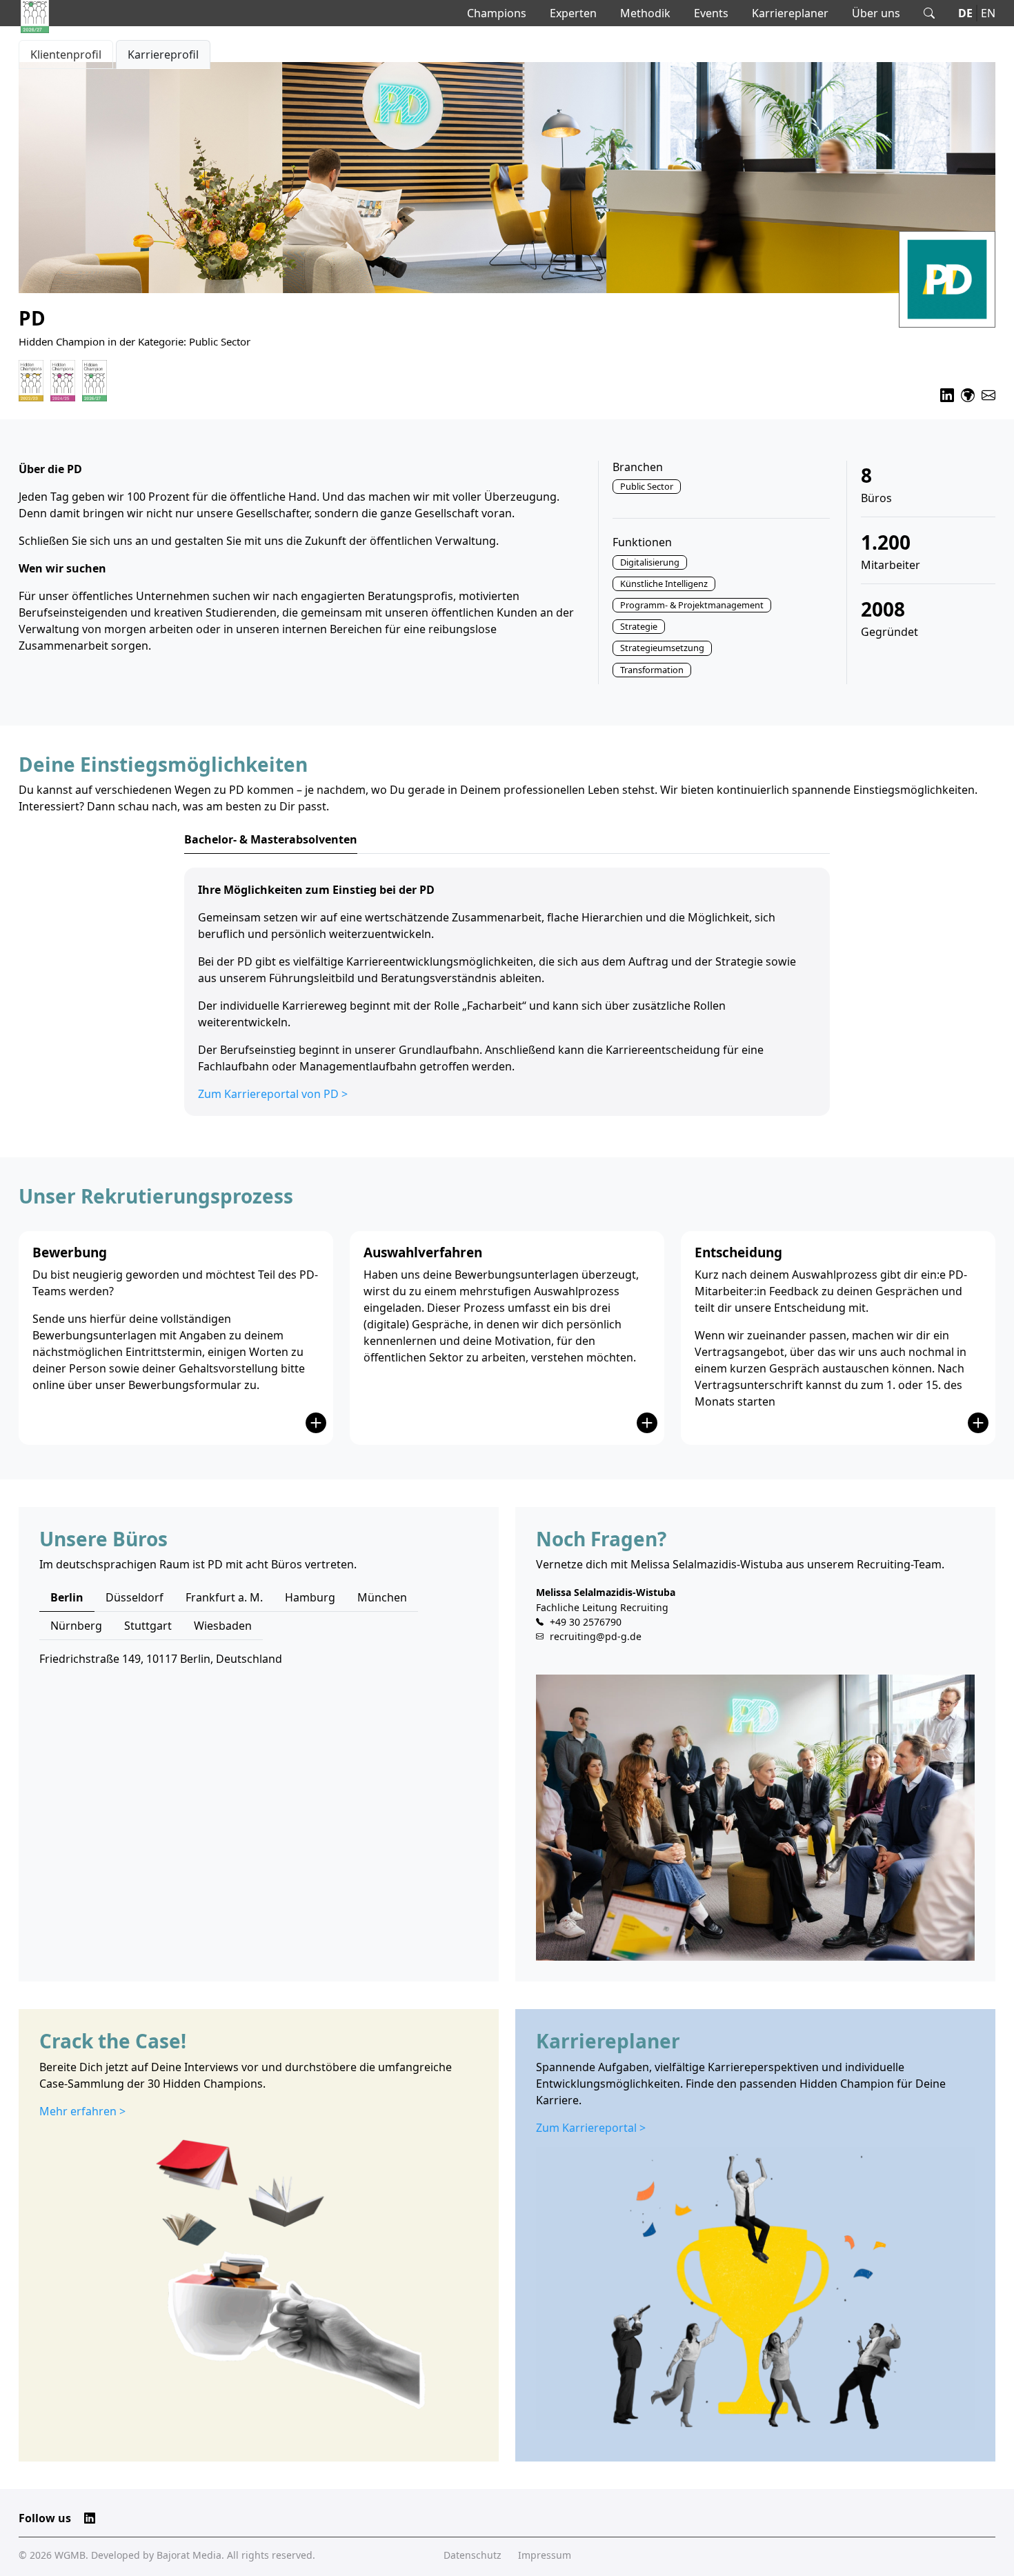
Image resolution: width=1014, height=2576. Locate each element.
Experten (573, 13)
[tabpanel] (507, 992)
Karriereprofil (163, 54)
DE (965, 13)
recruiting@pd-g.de (596, 1636)
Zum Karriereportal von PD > (273, 1094)
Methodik (645, 13)
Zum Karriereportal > (591, 2128)
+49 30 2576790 (586, 1622)
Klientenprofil (66, 54)
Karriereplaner (790, 13)
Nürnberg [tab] (76, 1626)
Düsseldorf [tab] (135, 1597)
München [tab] (382, 1597)
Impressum (545, 2555)
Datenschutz (473, 2555)
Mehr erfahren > (82, 2111)
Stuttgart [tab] (148, 1626)
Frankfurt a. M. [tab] (224, 1597)
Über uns (876, 13)
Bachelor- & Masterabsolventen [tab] (271, 839)
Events (711, 13)
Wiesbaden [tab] (223, 1626)
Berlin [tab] (67, 1597)
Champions (497, 13)
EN (988, 13)
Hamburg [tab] (310, 1597)
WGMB (70, 2555)
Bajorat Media (189, 2555)
